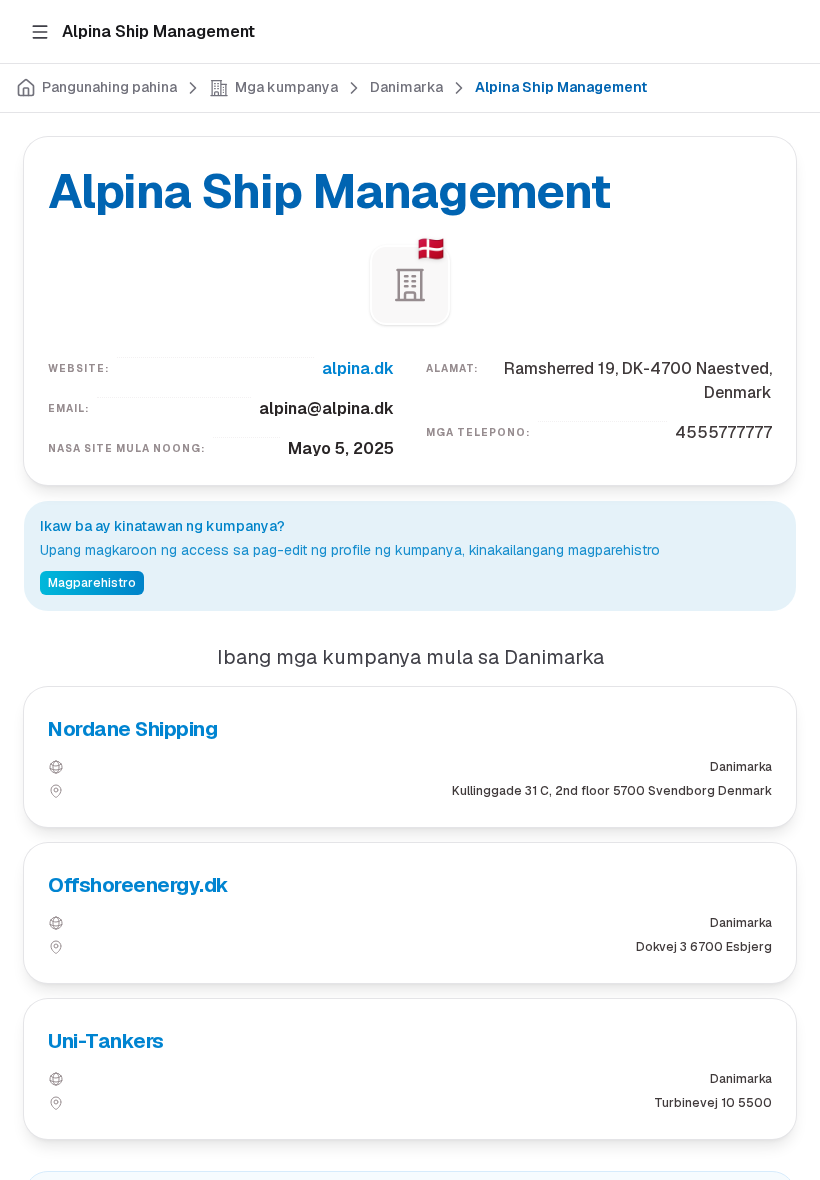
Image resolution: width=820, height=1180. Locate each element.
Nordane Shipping (132, 729)
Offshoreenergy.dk (138, 885)
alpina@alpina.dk (326, 408)
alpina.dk (358, 368)
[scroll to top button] (788, 1080)
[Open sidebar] (40, 32)
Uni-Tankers (106, 1041)
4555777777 (723, 432)
